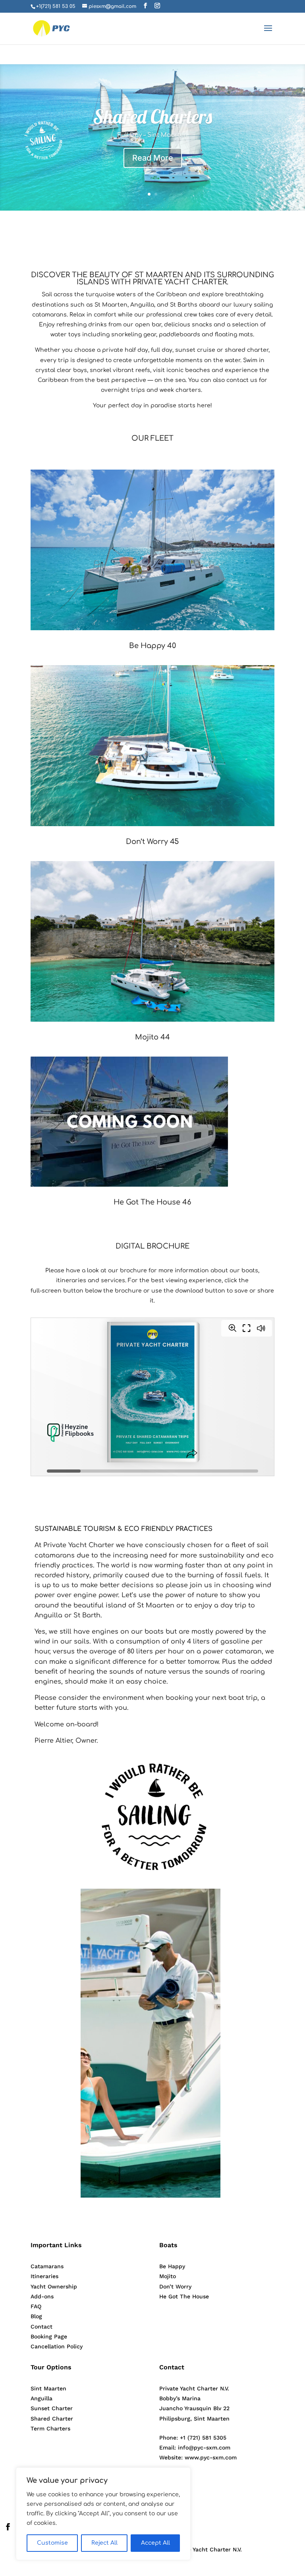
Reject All (104, 2543)
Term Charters (50, 2428)
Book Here (152, 158)
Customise (52, 2543)
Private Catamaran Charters (153, 117)
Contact (42, 2327)
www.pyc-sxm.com (211, 2457)
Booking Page (49, 2336)
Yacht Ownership (54, 2286)
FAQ (36, 2306)
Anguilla (42, 2398)
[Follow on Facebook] (8, 2527)
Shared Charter (52, 2419)
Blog (36, 2316)
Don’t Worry (175, 2286)
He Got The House (184, 2296)
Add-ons (42, 2296)
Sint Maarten (48, 2388)
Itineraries (44, 2276)
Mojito (168, 2276)
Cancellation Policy (57, 2346)
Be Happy (172, 2266)
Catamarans (47, 2266)
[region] (103, 2514)
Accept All (155, 2543)
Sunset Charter (52, 2408)
